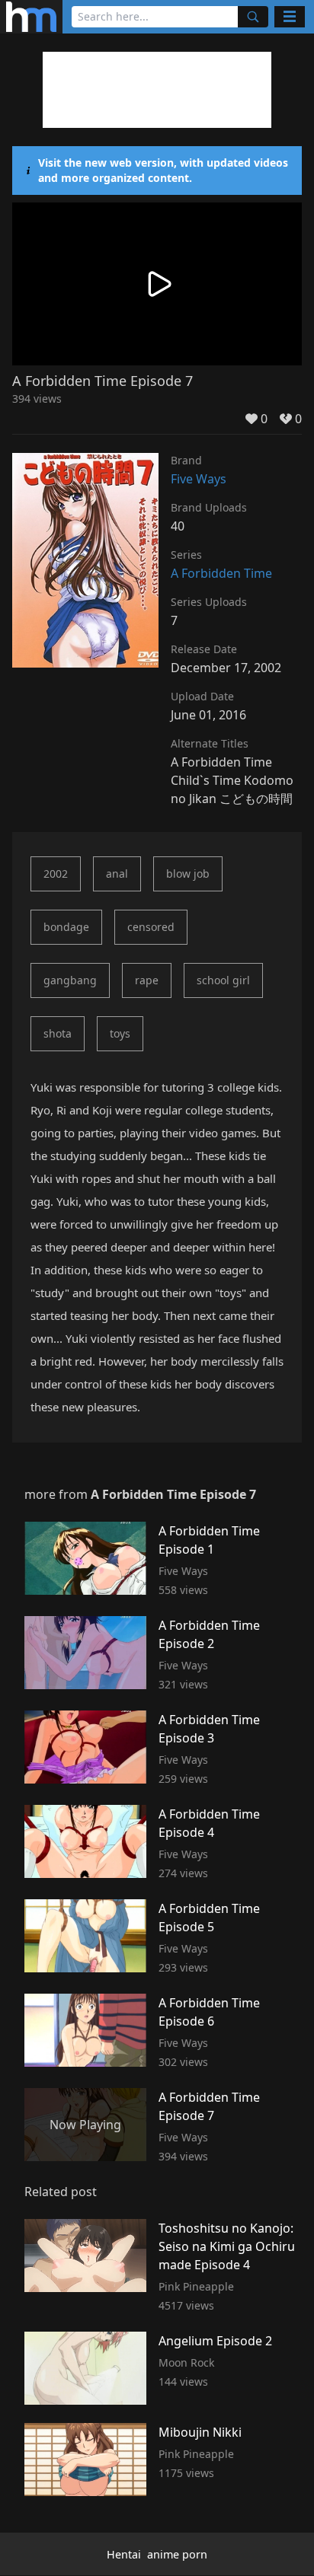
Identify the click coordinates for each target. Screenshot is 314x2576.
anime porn (177, 2554)
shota (58, 1033)
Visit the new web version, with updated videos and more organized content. (163, 170)
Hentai (124, 2554)
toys (120, 1033)
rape (147, 980)
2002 (56, 874)
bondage (66, 927)
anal (117, 874)
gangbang (70, 980)
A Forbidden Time (221, 573)
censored (151, 927)
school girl (223, 980)
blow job (188, 874)
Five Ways (199, 479)
